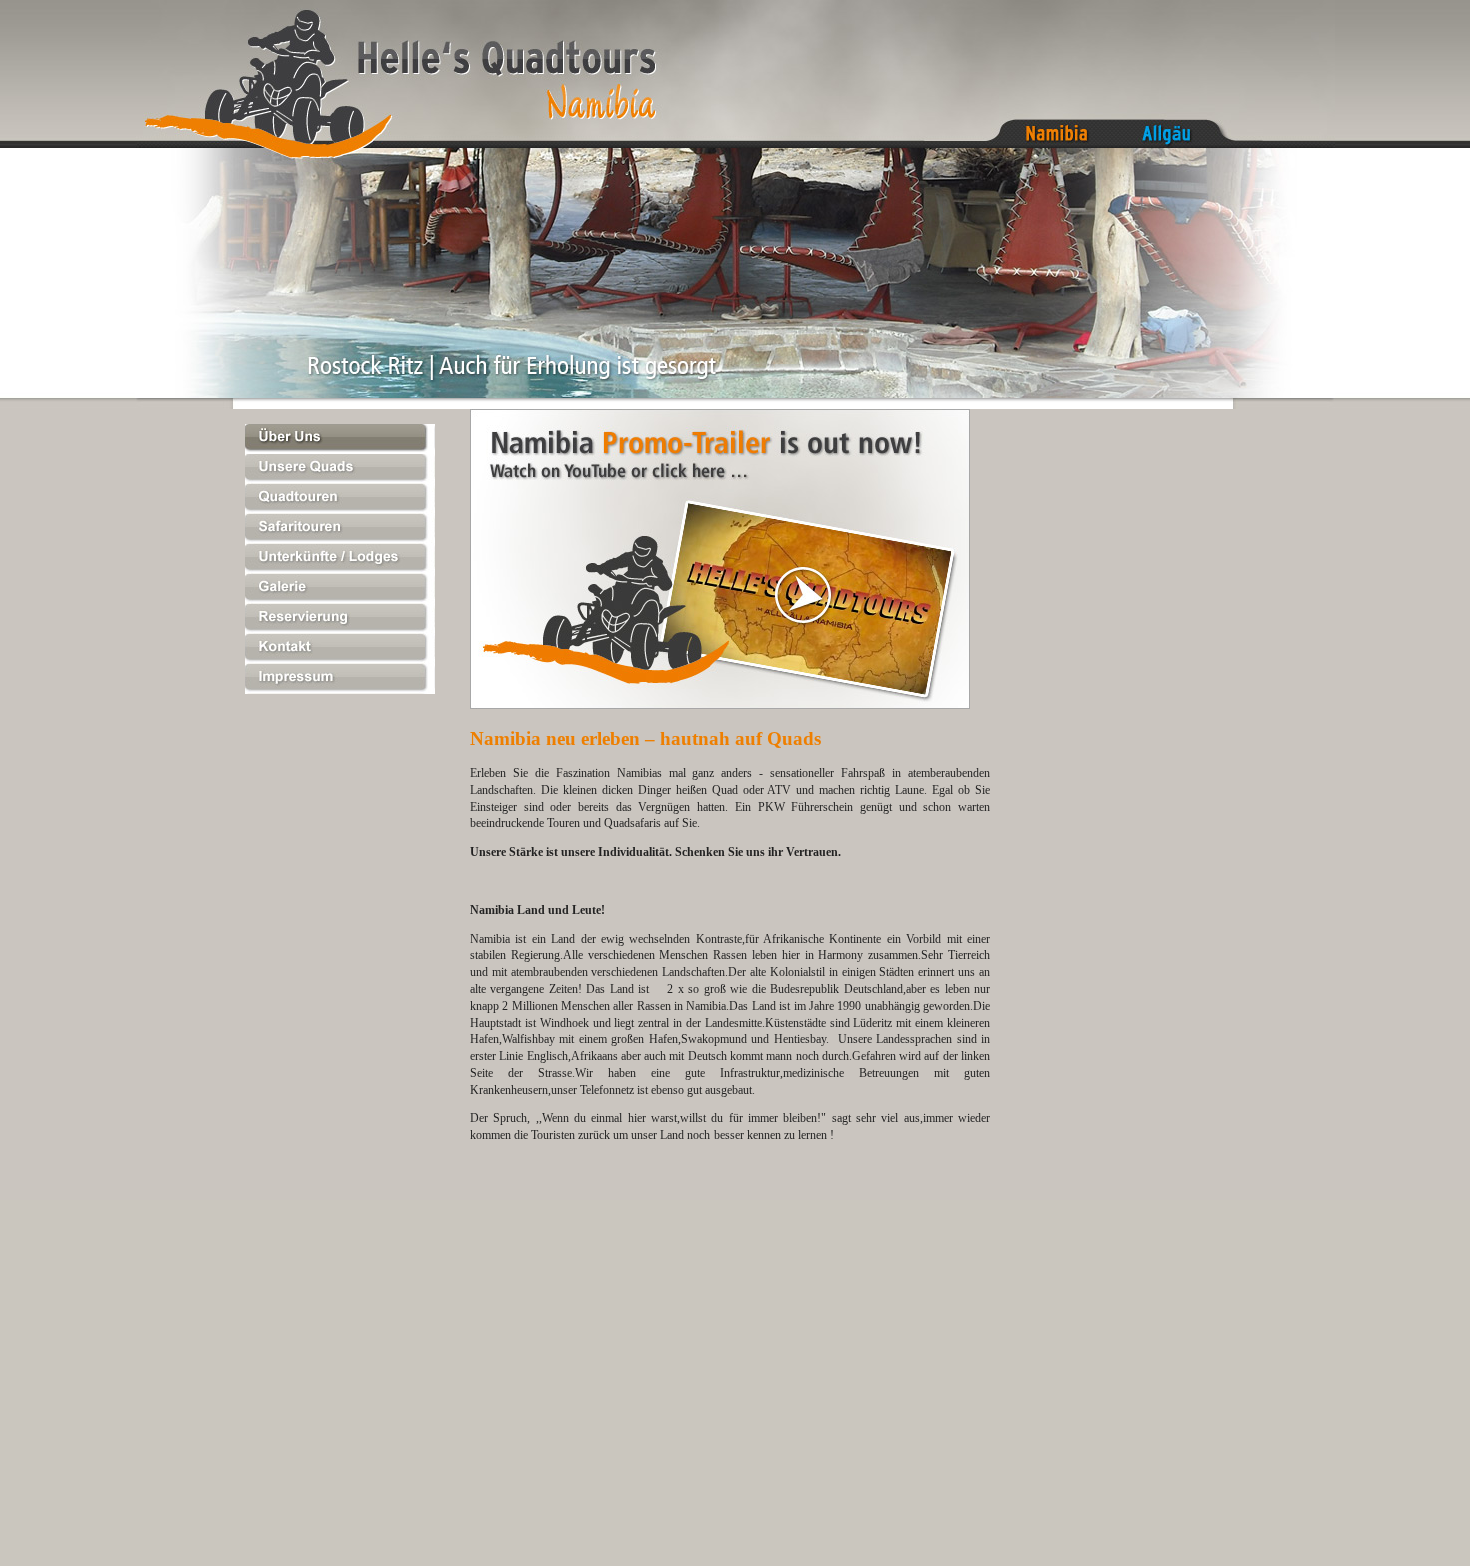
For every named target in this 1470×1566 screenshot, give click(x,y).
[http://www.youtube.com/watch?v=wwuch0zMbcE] (720, 705)
